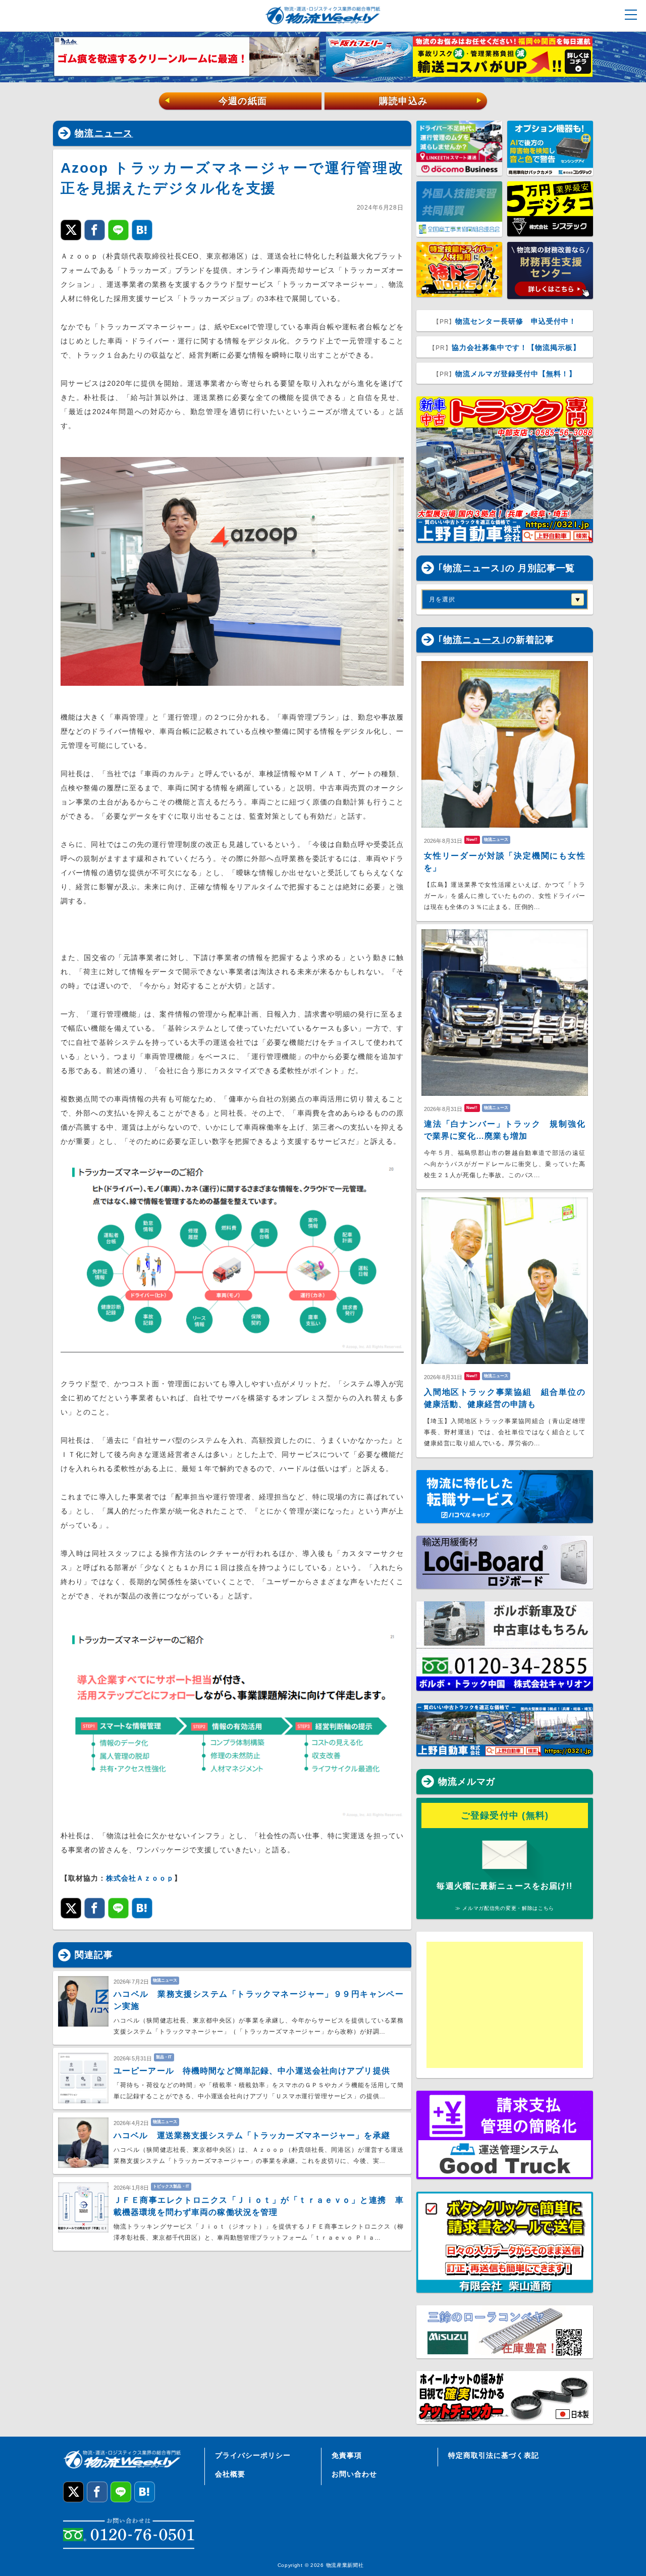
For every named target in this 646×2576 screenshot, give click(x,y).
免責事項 (347, 2455)
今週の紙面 (216, 101)
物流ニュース (104, 133)
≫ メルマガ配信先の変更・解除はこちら (505, 1908)
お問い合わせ (354, 2474)
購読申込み (431, 101)
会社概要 (230, 2474)
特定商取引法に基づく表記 (494, 2455)
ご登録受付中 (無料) (505, 1815)
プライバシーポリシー (253, 2455)
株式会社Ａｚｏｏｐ (140, 1878)
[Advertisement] (505, 2005)
